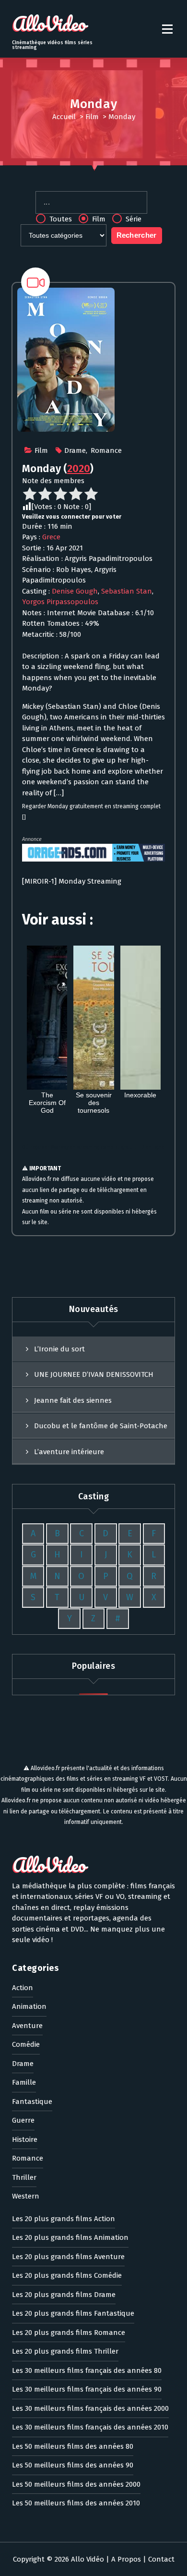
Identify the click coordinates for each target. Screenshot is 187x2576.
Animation (29, 2006)
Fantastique (32, 2102)
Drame (75, 450)
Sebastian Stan (127, 591)
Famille (24, 2082)
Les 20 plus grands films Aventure (68, 2257)
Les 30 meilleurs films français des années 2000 (90, 2408)
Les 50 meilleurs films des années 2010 (76, 2503)
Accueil (64, 117)
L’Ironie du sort (59, 1349)
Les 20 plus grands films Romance (69, 2333)
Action (23, 1988)
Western (26, 2196)
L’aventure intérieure (69, 1452)
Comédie (26, 2044)
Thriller (24, 2177)
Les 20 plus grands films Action (64, 2219)
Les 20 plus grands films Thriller (65, 2351)
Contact (161, 2559)
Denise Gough (75, 591)
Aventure (27, 2026)
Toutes (60, 219)
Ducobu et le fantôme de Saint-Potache (101, 1426)
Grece (51, 537)
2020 (79, 468)
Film (92, 117)
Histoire (25, 2139)
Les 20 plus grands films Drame (64, 2295)
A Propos (126, 2559)
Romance (106, 450)
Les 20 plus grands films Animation (70, 2237)
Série (133, 219)
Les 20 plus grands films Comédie (67, 2275)
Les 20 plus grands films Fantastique (73, 2313)
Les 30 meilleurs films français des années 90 (87, 2389)
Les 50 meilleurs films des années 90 (73, 2465)
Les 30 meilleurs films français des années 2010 (90, 2427)
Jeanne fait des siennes (73, 1400)
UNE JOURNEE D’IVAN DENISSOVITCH (94, 1374)
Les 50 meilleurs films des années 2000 (76, 2484)
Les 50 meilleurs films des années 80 (73, 2446)
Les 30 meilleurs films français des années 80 (87, 2370)
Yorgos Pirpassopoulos (60, 602)
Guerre (23, 2120)
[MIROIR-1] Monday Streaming (72, 881)
